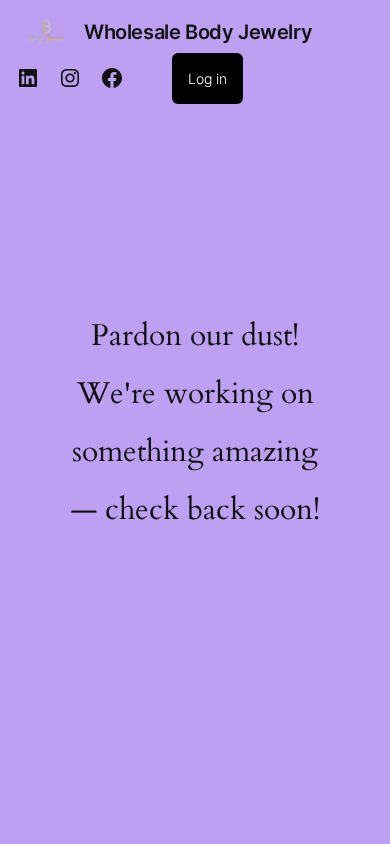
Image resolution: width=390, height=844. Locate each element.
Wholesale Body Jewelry (198, 32)
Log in (207, 78)
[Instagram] (70, 78)
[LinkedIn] (28, 78)
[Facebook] (112, 78)
